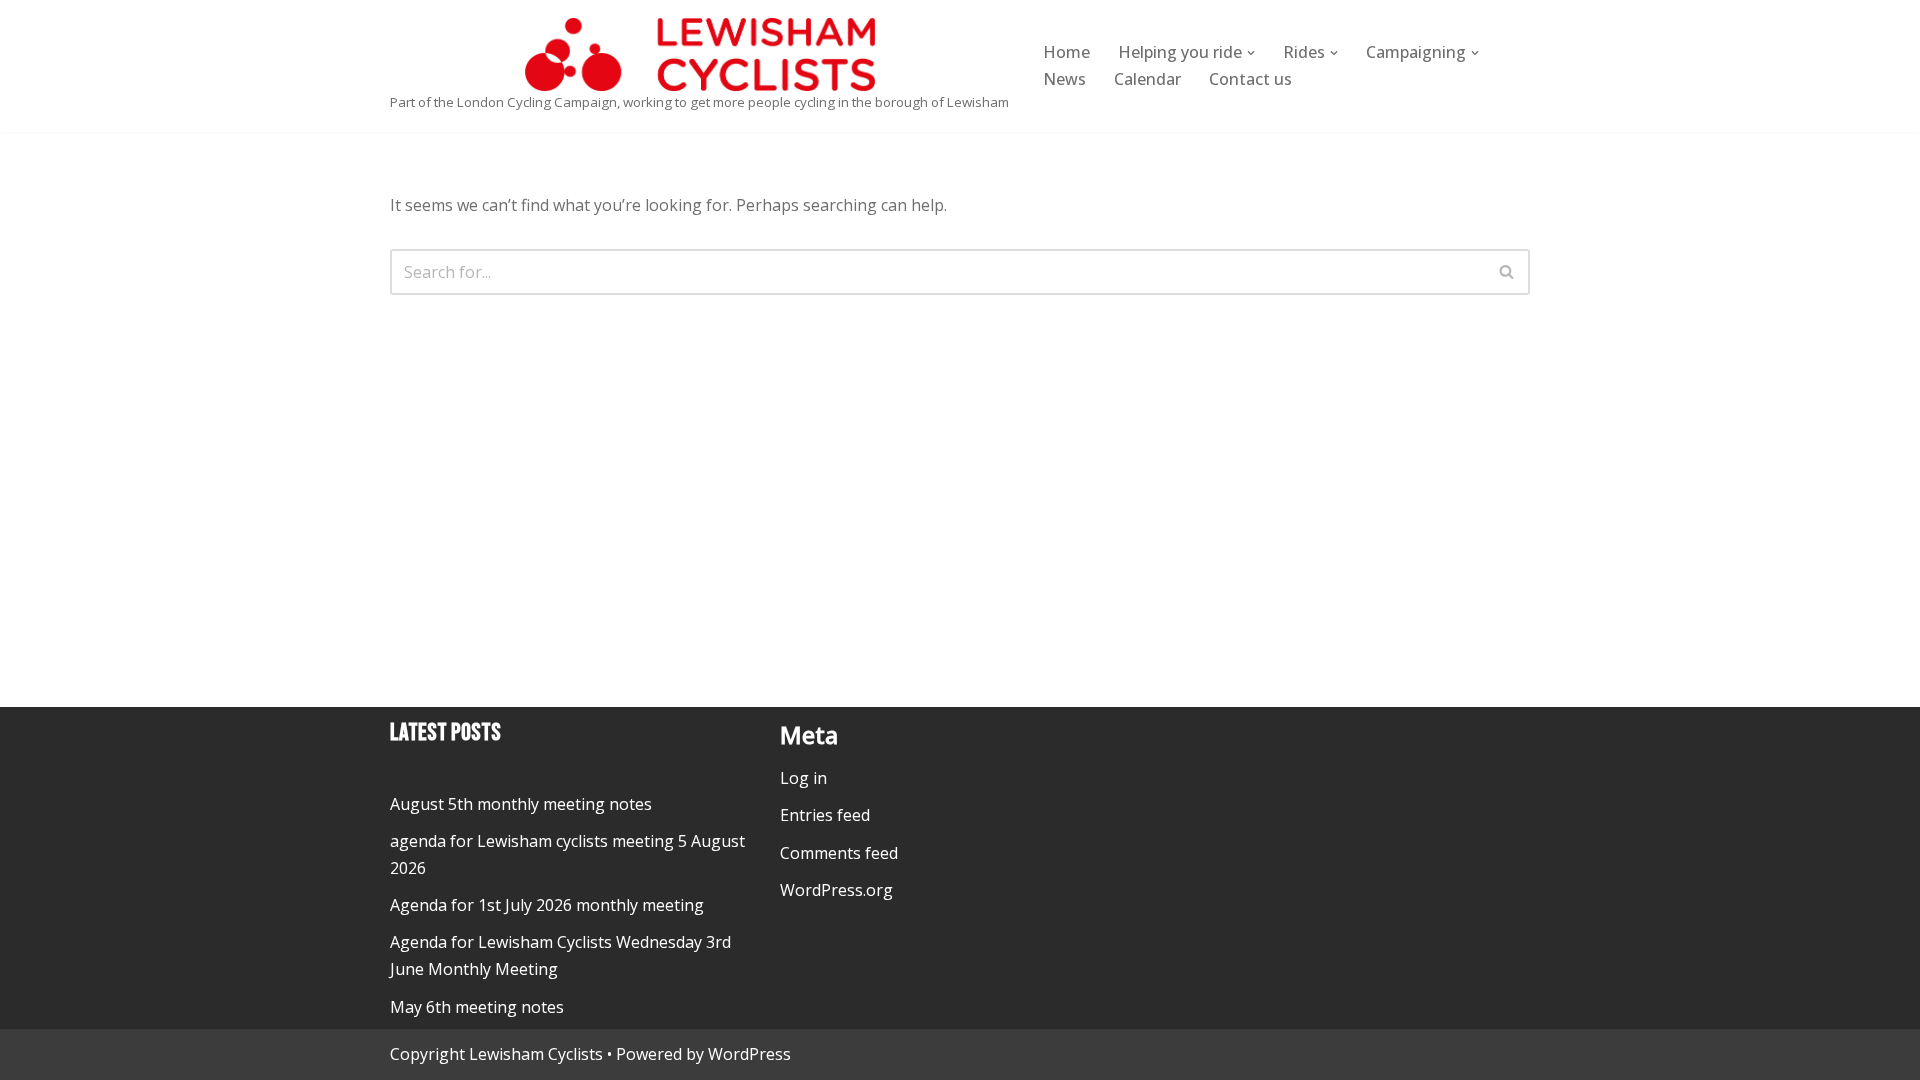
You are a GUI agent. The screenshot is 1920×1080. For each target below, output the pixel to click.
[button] (1251, 53)
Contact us (1250, 79)
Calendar (1147, 79)
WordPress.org (836, 890)
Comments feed (839, 853)
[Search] (1507, 272)
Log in (803, 778)
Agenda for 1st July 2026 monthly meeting (547, 905)
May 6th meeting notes (477, 1007)
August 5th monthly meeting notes (521, 804)
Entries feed (825, 815)
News (1064, 79)
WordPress (749, 1054)
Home (1066, 52)
